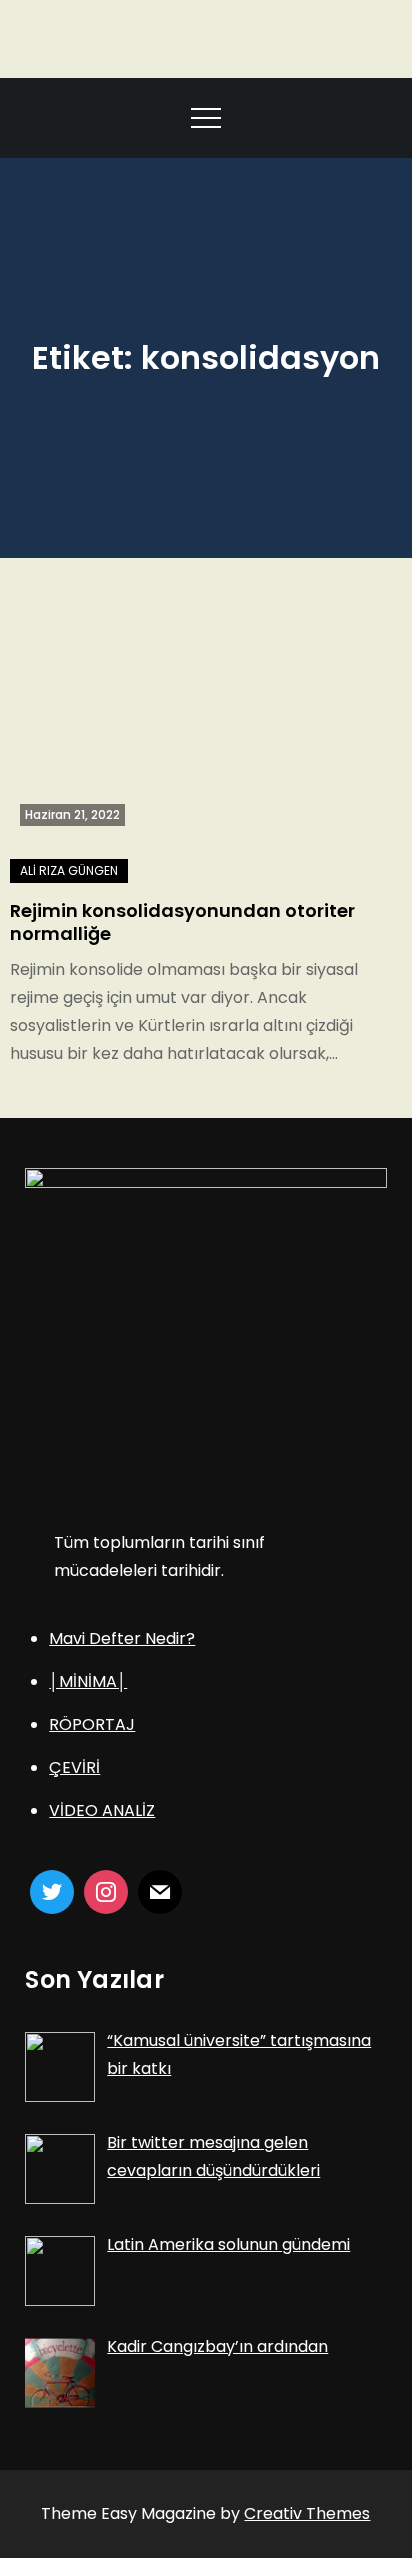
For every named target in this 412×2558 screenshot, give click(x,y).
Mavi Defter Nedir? (122, 1638)
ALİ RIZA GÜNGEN (69, 870)
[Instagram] (106, 1892)
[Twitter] (52, 1892)
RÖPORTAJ (92, 1724)
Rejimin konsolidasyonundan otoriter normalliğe (182, 922)
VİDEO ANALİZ (102, 1810)
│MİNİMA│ (88, 1681)
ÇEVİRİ (74, 1767)
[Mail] (160, 1892)
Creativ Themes (307, 2513)
